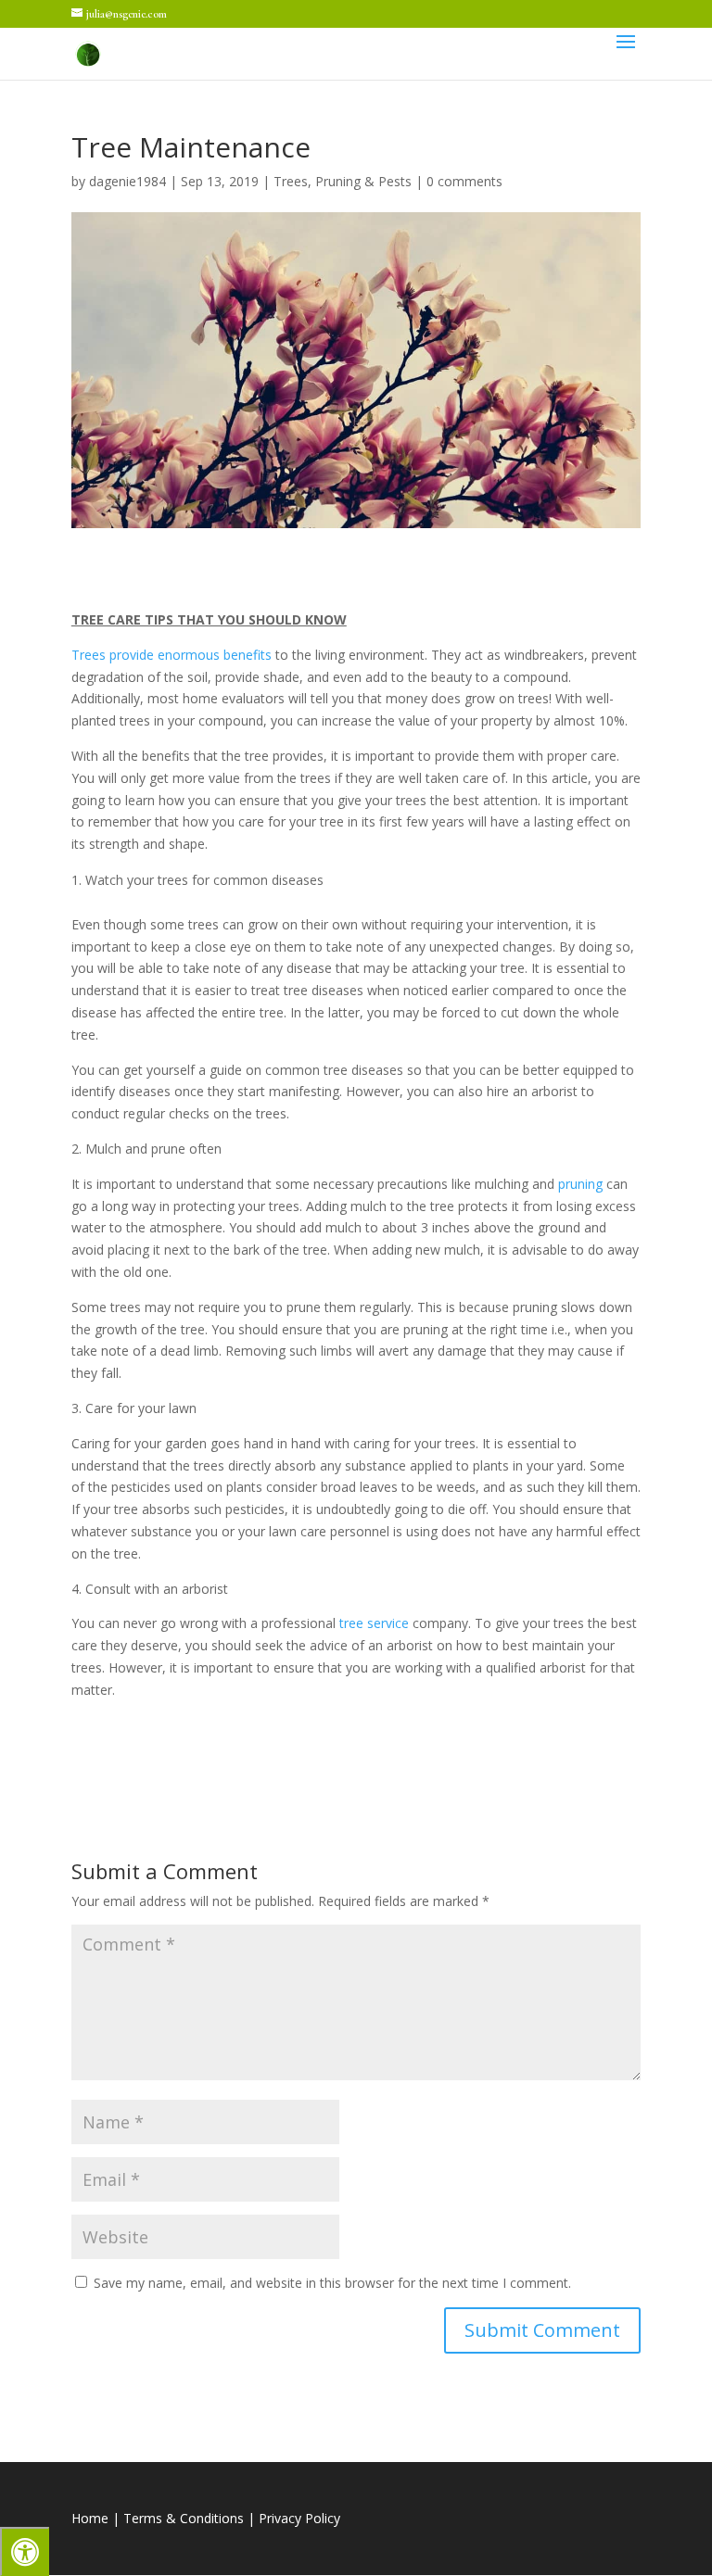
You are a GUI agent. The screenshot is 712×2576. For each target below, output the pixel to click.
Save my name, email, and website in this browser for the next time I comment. (332, 2283)
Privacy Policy (299, 2518)
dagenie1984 (127, 181)
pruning (580, 1184)
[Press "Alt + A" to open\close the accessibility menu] (25, 2551)
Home (90, 2518)
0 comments (464, 181)
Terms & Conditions (184, 2518)
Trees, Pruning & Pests (343, 181)
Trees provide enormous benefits (172, 655)
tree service (374, 1623)
